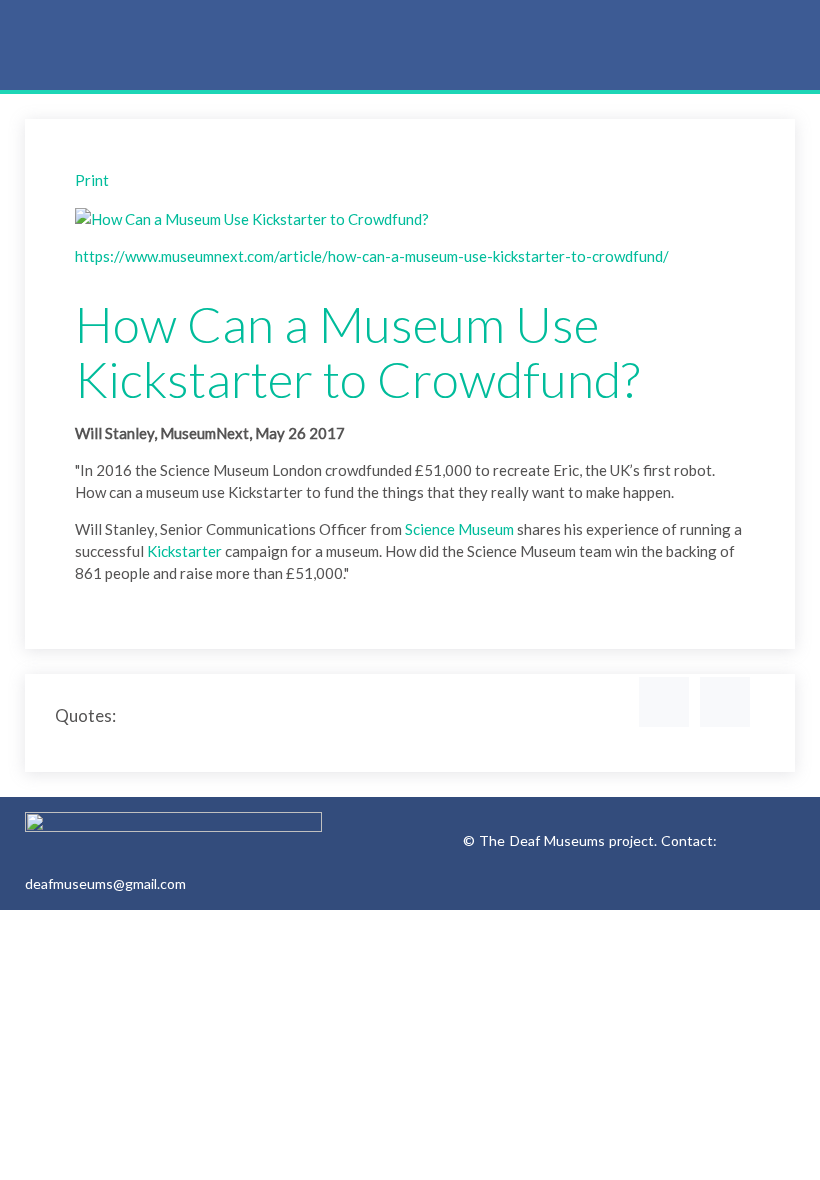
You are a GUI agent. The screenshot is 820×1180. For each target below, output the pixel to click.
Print (92, 180)
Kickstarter (184, 551)
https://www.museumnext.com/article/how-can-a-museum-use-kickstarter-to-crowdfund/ (372, 256)
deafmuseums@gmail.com (105, 883)
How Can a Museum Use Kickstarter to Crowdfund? (357, 351)
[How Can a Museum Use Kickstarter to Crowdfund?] (252, 217)
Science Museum (459, 529)
